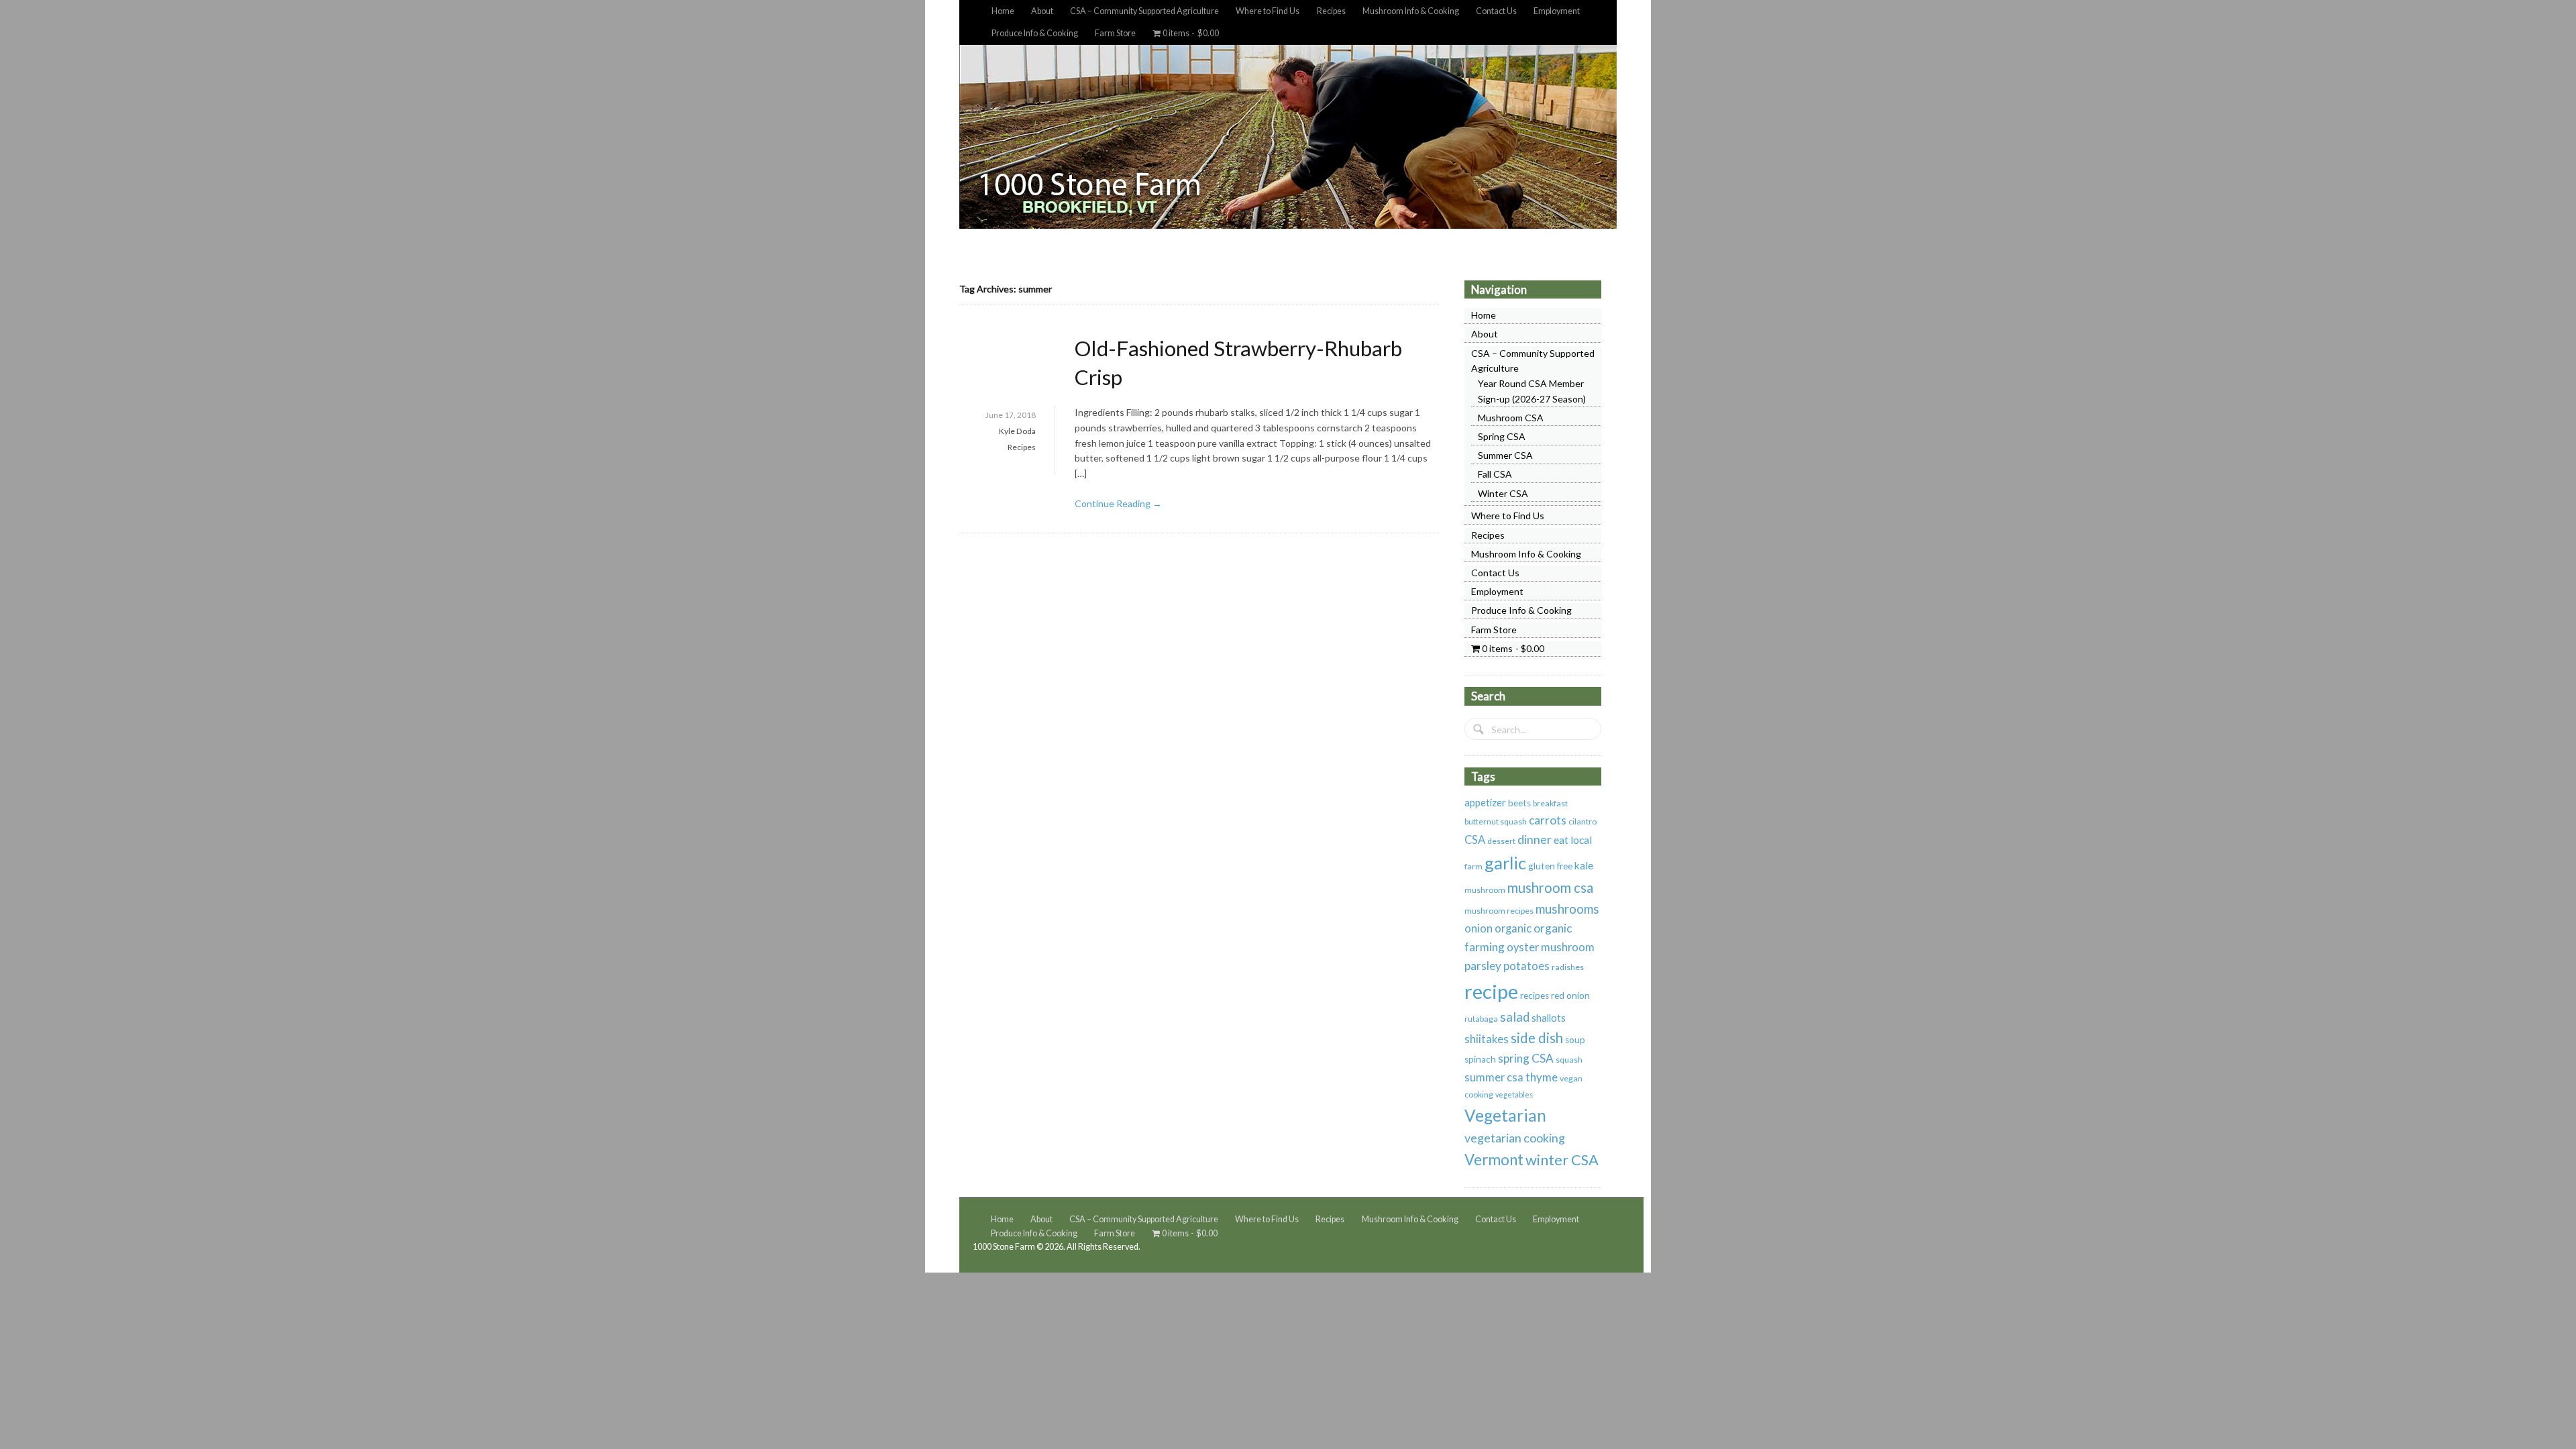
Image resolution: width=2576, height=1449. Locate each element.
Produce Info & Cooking (1035, 33)
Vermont (1494, 1160)
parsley (1483, 966)
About (1042, 11)
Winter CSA (1503, 493)
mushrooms (1567, 909)
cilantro (1582, 821)
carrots (1548, 820)
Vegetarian (1505, 1115)
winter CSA (1562, 1160)
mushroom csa (1550, 888)
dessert (1501, 841)
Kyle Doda (1017, 431)
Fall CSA (1495, 474)
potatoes (1526, 966)
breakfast (1550, 803)
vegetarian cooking (1515, 1138)
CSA (1475, 840)
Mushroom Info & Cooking (1411, 11)
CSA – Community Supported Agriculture (1144, 11)
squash (1569, 1060)
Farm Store (1115, 33)
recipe (1491, 991)
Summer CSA (1505, 455)
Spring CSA (1502, 436)
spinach (1480, 1059)
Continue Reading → (1118, 503)
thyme (1542, 1077)
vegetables (1514, 1094)
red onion (1570, 996)
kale (1584, 865)
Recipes (1331, 11)
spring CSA (1526, 1058)
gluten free (1550, 866)
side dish (1537, 1038)
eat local (1573, 840)
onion (1479, 928)
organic (1513, 928)
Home (1003, 11)
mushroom (1485, 890)
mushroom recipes (1499, 911)
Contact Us (1496, 11)
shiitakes (1487, 1039)
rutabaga (1481, 1019)
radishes (1568, 967)
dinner (1535, 839)
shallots (1549, 1018)
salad (1515, 1017)
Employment (1557, 11)
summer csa (1494, 1077)
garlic (1505, 863)
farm (1473, 866)
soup (1575, 1040)
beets (1519, 803)
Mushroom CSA (1511, 418)
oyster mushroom (1551, 947)
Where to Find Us (1268, 11)
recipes (1535, 996)
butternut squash (1496, 821)
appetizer (1485, 802)
